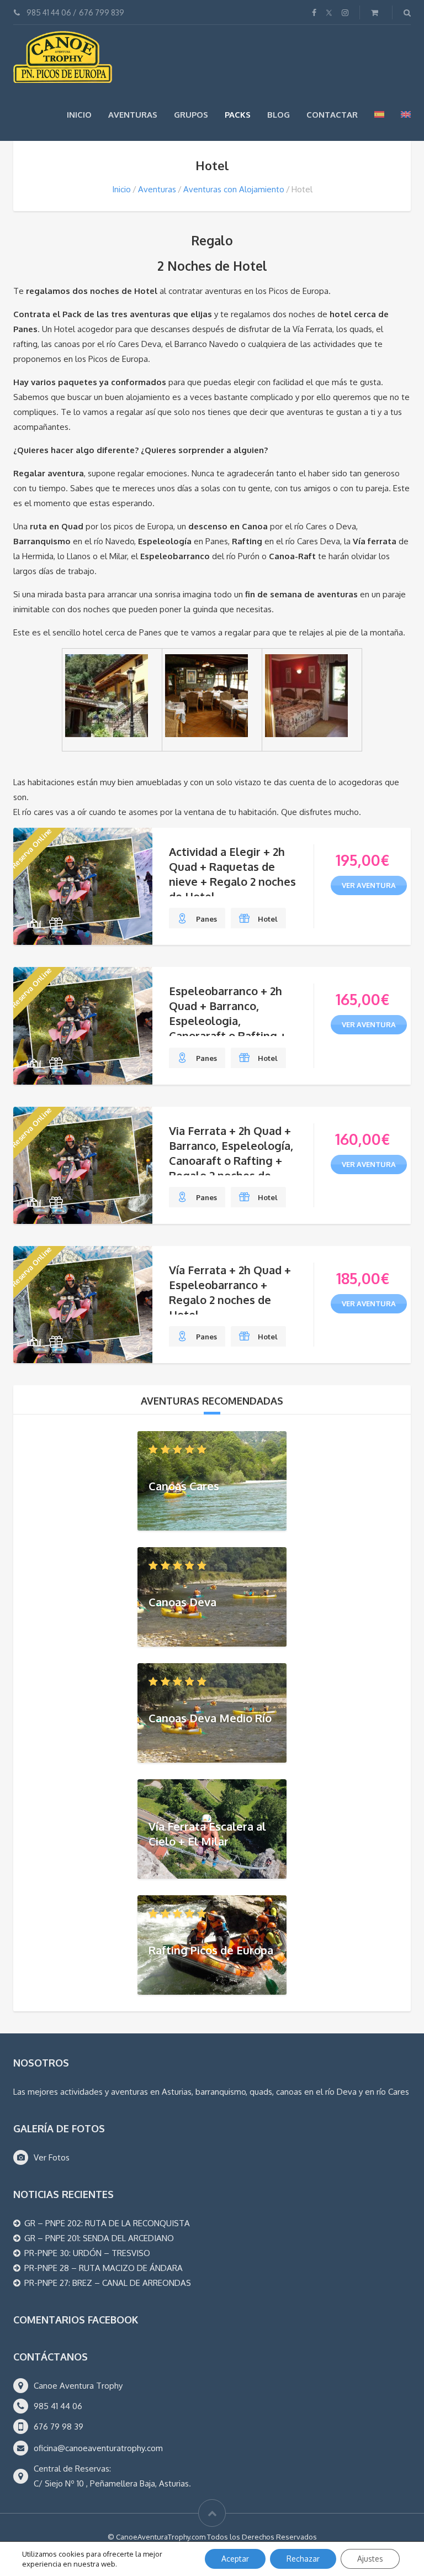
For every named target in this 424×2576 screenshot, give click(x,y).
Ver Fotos (52, 2157)
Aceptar (235, 2559)
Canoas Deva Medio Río (210, 1717)
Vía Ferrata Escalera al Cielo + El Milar (207, 1834)
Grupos (191, 115)
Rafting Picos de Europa (211, 1949)
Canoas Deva (182, 1601)
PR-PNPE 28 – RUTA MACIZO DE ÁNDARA (104, 2268)
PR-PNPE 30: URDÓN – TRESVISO (87, 2253)
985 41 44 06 (49, 12)
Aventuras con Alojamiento (234, 189)
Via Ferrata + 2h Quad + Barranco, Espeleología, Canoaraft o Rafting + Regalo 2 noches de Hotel (231, 1160)
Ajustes (370, 2559)
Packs (238, 115)
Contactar (332, 115)
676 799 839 (102, 12)
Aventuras (133, 115)
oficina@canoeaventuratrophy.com (98, 2448)
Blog (279, 115)
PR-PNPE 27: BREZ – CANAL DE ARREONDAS (108, 2283)
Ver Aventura (369, 885)
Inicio (79, 115)
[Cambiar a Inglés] (406, 114)
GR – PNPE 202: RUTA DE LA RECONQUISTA (107, 2223)
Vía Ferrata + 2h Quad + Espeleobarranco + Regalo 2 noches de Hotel (230, 1292)
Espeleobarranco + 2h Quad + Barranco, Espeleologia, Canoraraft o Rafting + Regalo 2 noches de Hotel (228, 1028)
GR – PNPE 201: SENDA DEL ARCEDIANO (99, 2238)
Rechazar (303, 2559)
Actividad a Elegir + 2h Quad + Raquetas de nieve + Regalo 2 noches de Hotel (232, 874)
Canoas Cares (184, 1485)
